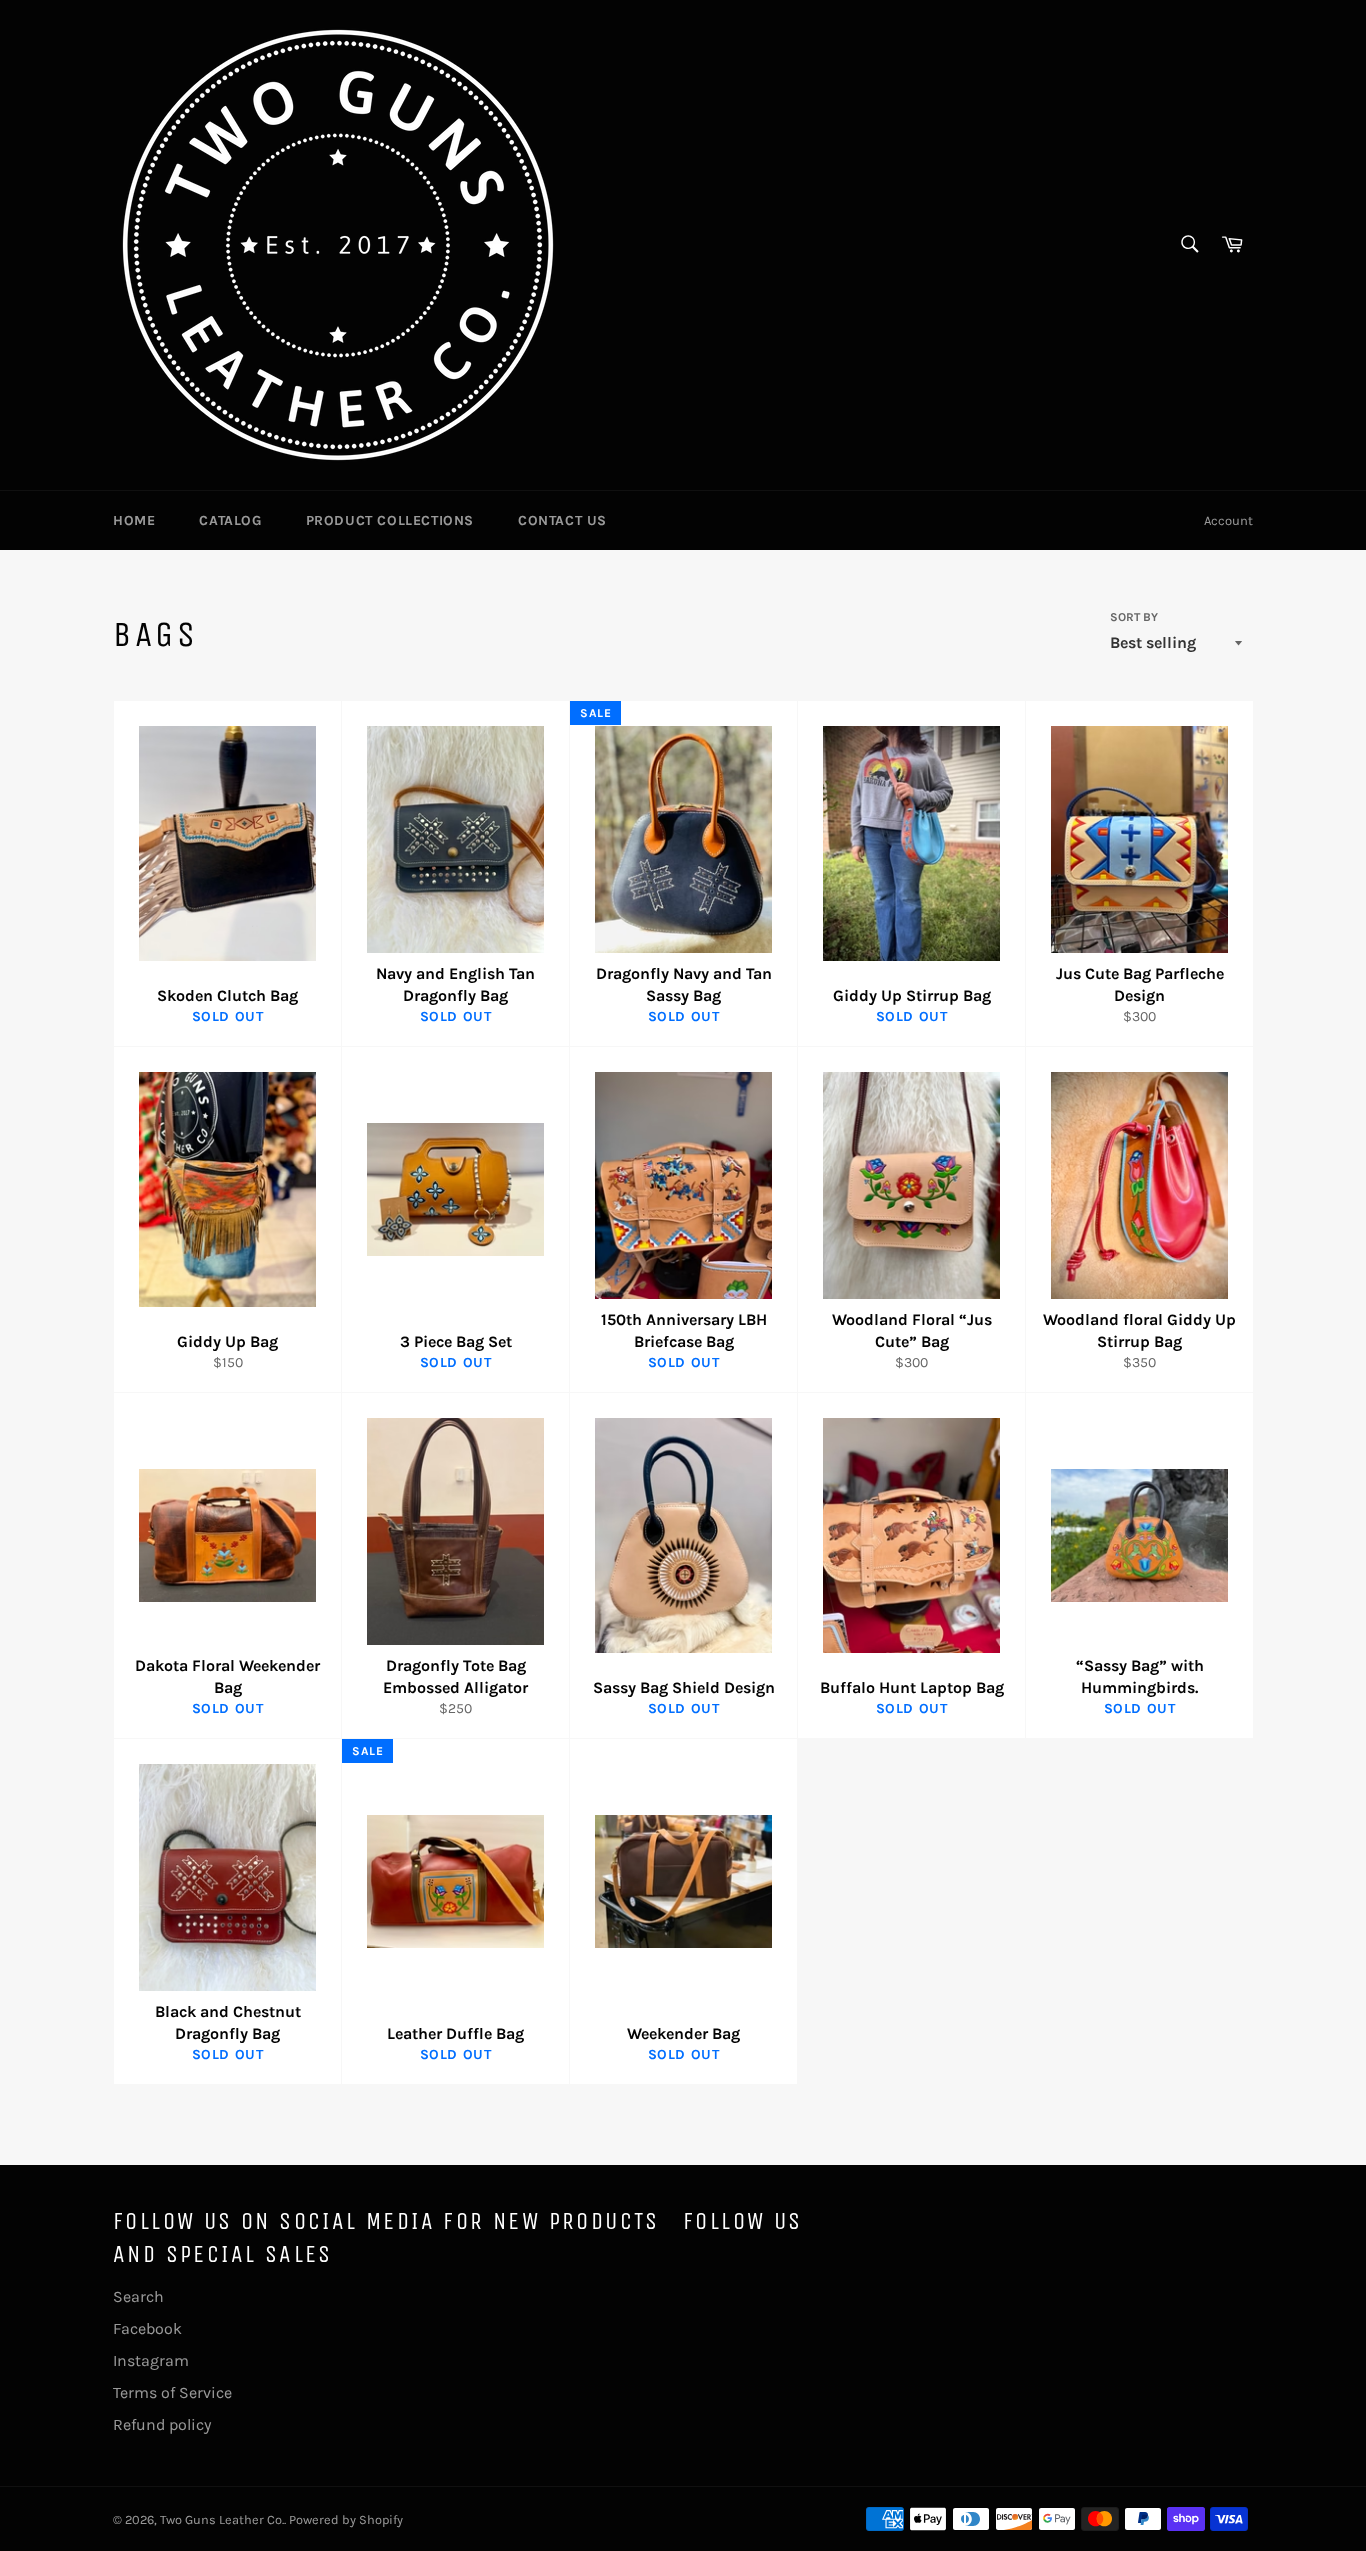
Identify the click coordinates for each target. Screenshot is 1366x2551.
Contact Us (562, 520)
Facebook (147, 2328)
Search (138, 2296)
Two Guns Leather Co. (222, 2519)
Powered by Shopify (346, 2519)
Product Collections (390, 520)
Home (134, 520)
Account (1228, 520)
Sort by (1134, 617)
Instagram (151, 2360)
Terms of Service (172, 2392)
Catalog (230, 520)
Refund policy (162, 2424)
